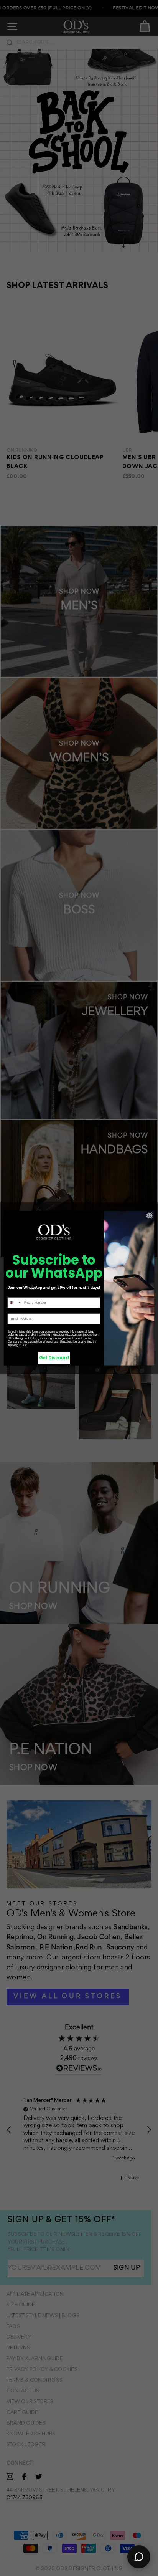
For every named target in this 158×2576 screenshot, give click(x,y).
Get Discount (54, 1357)
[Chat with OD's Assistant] (139, 2557)
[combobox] (15, 1302)
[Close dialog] (150, 1215)
